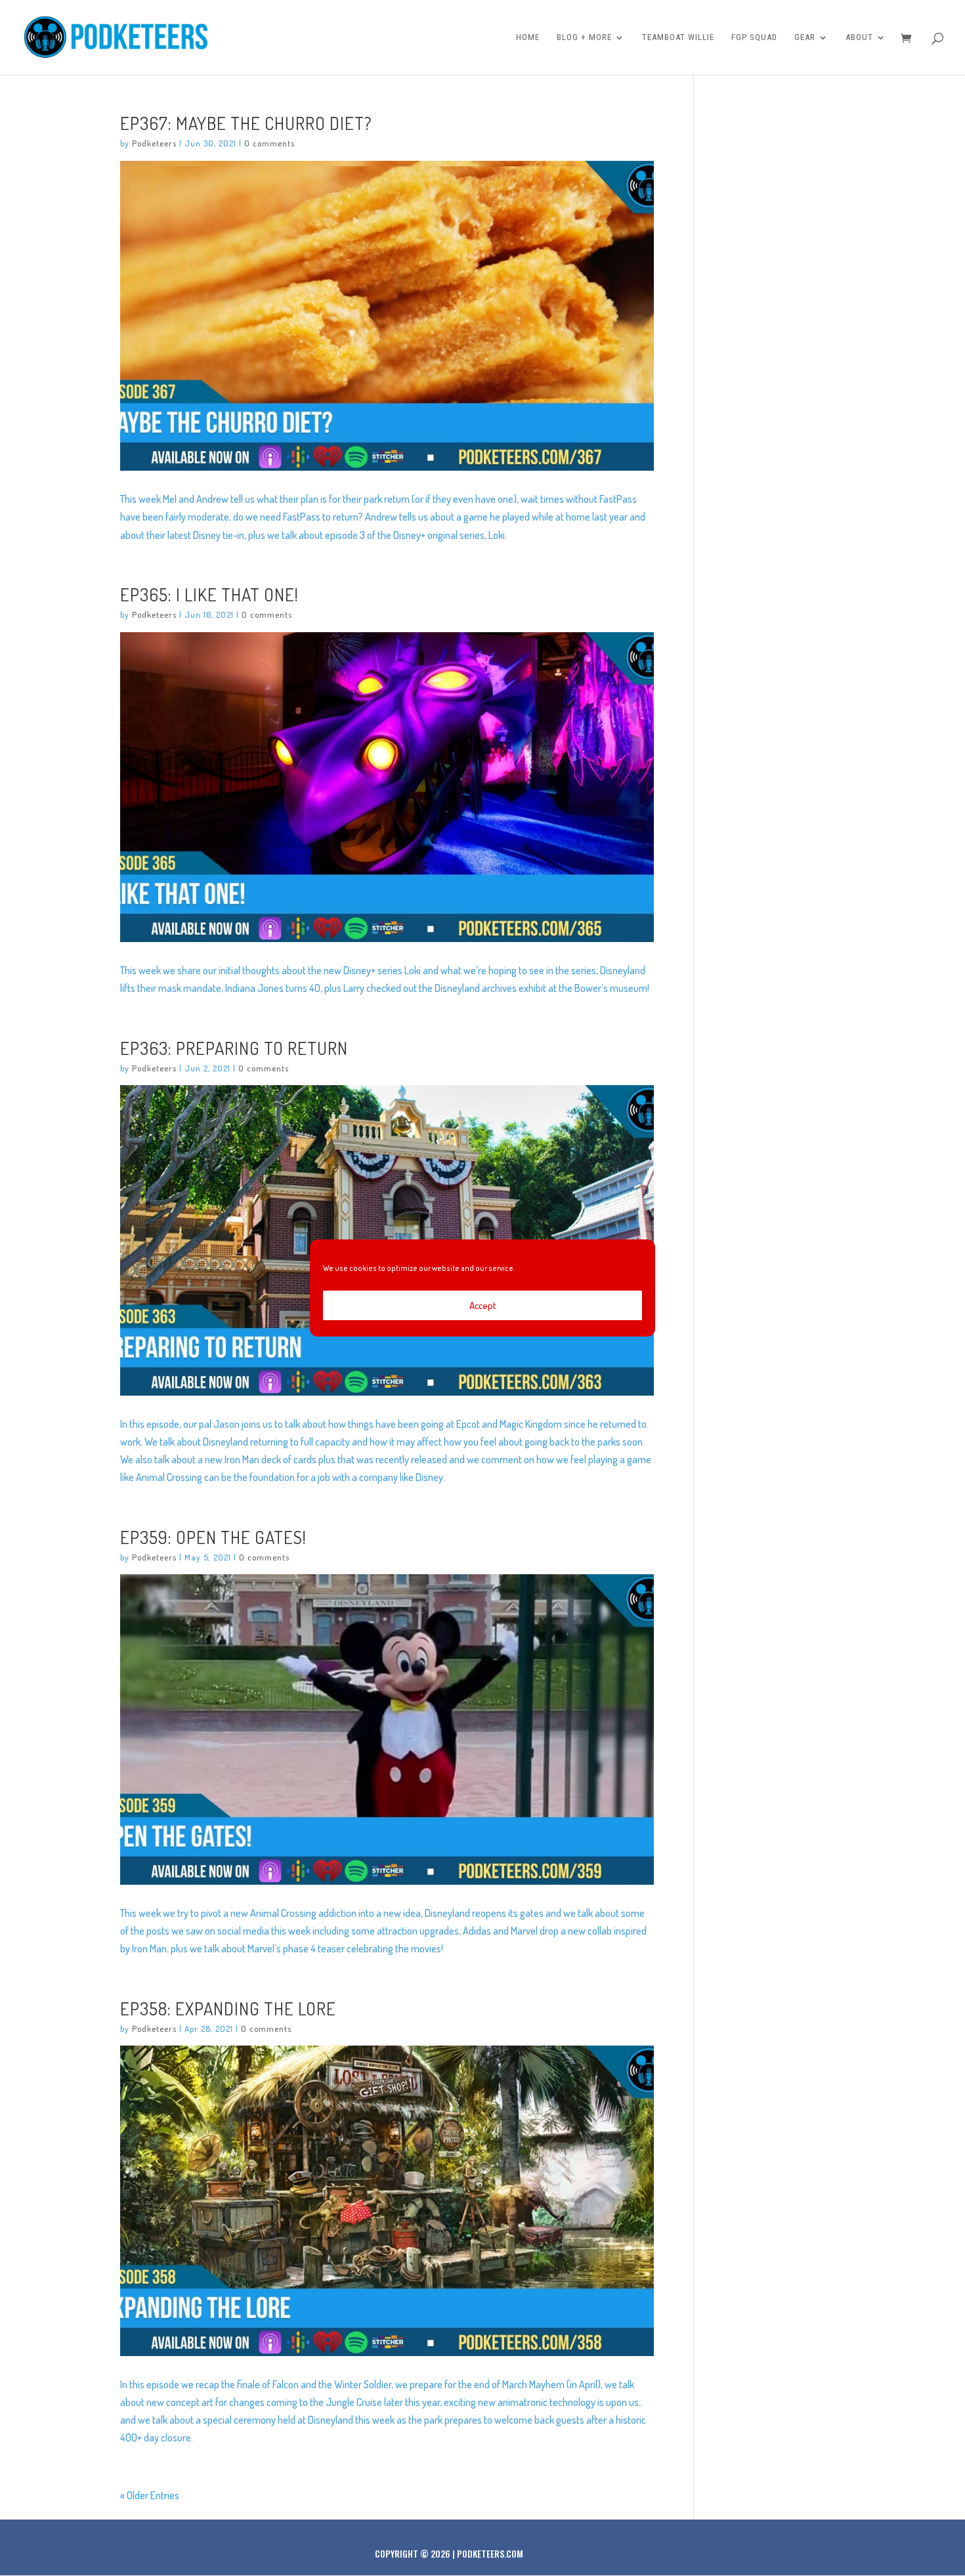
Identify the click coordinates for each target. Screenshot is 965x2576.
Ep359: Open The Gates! (213, 1537)
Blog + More (584, 37)
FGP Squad (754, 37)
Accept (483, 1305)
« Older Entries (150, 2495)
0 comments (269, 143)
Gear (805, 37)
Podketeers (154, 143)
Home (528, 37)
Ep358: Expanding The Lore (228, 2008)
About (859, 37)
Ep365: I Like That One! (209, 594)
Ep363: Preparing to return (234, 1048)
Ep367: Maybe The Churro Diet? (246, 123)
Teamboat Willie (678, 37)
